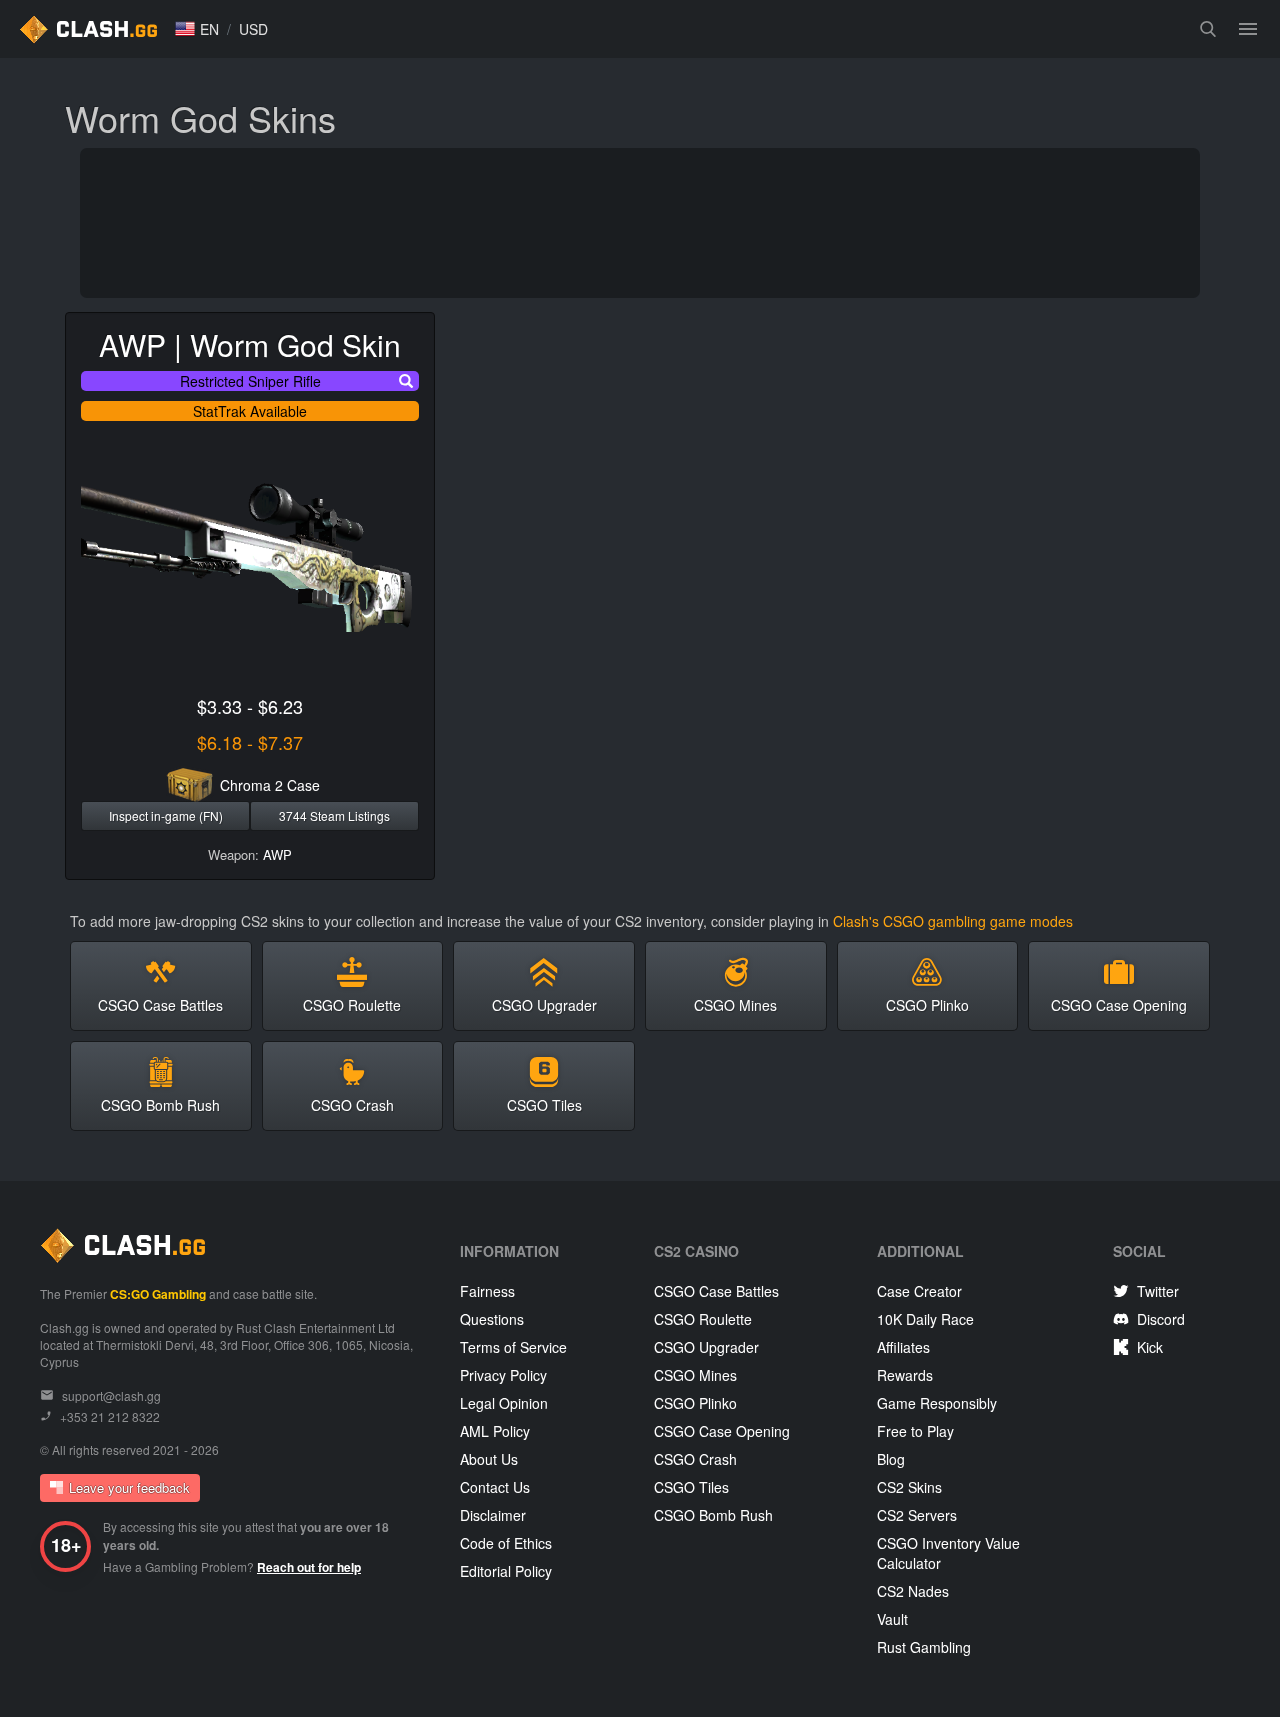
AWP (277, 854)
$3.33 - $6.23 (250, 706)
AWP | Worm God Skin (250, 344)
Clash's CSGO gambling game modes (953, 921)
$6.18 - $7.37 (250, 742)
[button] (197, 29)
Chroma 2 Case (270, 785)
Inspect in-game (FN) (166, 815)
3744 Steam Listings (334, 815)
